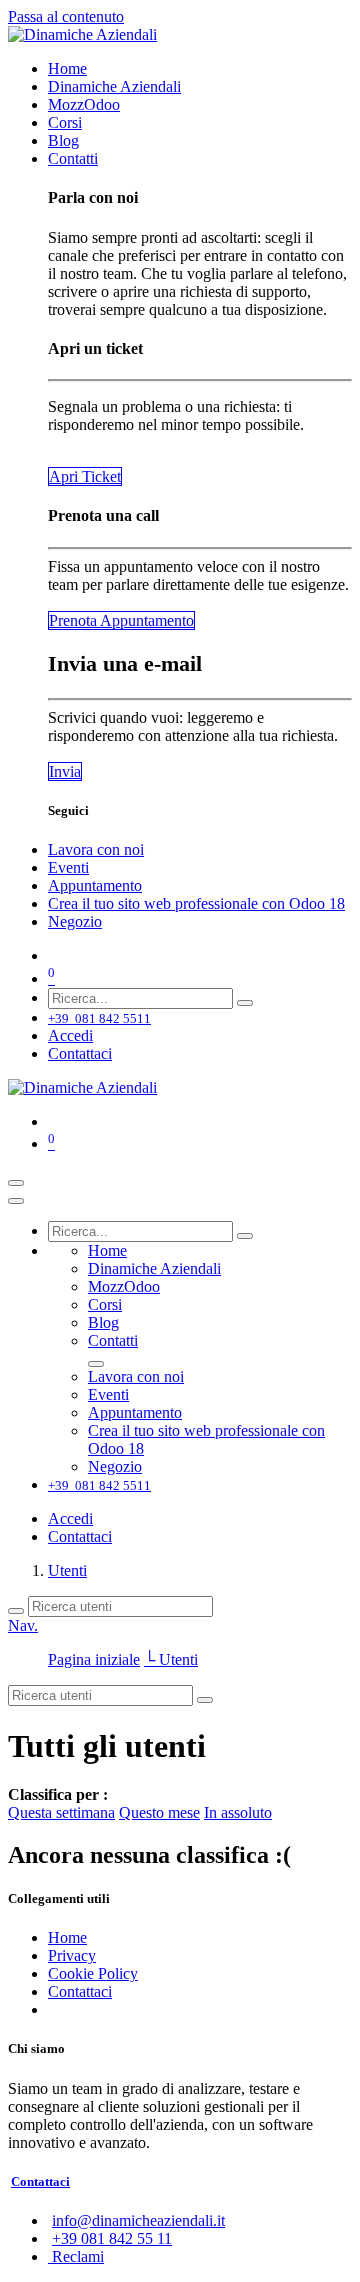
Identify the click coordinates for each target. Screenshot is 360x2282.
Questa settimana (61, 1812)
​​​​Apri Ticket (85, 476)
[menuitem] (67, 68)
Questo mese (159, 1812)
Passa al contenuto (66, 16)
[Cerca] (245, 1003)
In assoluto (238, 1812)
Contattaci (80, 1053)
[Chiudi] (16, 1201)
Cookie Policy (93, 1973)
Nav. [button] (23, 1625)
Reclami (76, 2256)
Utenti (67, 1570)
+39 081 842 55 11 (112, 2238)
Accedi (70, 1035)
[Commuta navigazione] (16, 1183)
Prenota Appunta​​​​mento (121, 620)
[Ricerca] (16, 1611)
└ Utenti (171, 1659)
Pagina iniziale (94, 1659)
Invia (65, 771)
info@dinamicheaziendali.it (138, 2220)
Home (67, 1937)
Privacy (72, 1955)
